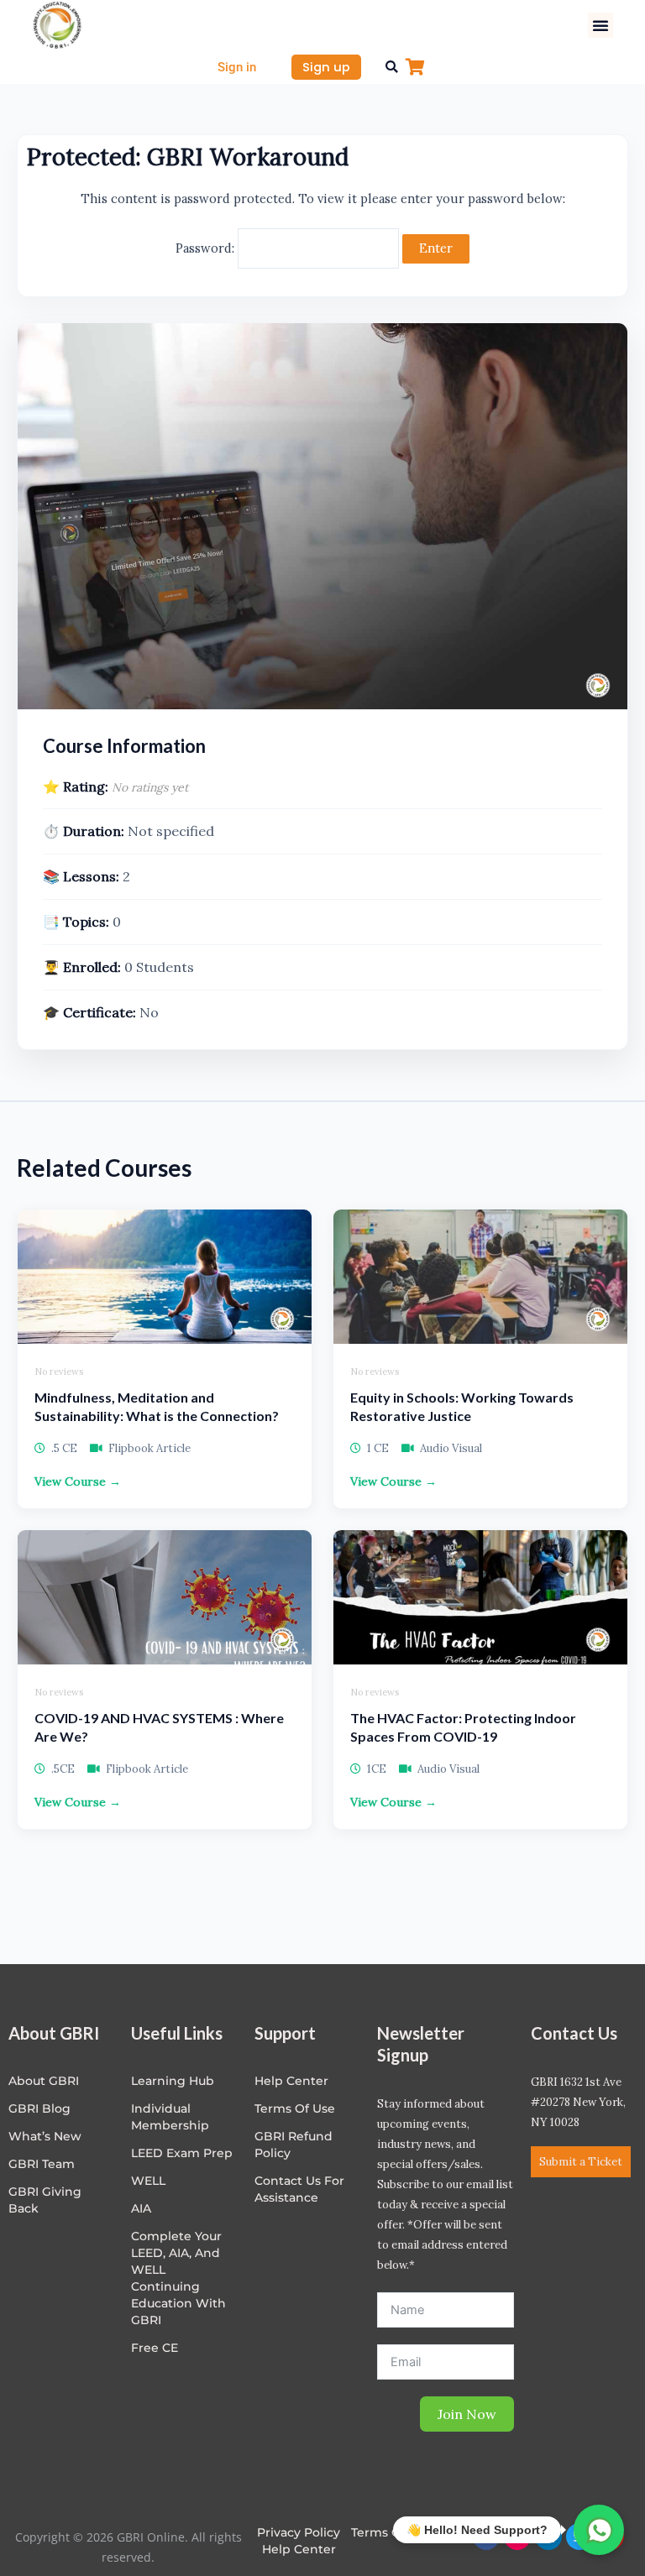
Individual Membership (170, 2117)
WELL (148, 2181)
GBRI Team (42, 2164)
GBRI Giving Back (45, 2200)
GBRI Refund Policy (294, 2145)
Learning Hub (173, 2081)
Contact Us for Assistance (299, 2189)
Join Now (467, 2414)
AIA (141, 2208)
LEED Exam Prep (182, 2153)
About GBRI (44, 2081)
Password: (207, 248)
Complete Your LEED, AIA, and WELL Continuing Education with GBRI (178, 2278)
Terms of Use (295, 2108)
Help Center (299, 2549)
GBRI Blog (39, 2108)
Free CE (155, 2348)
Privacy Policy (299, 2532)
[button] (600, 25)
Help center (291, 2081)
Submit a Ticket (581, 2162)
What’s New (45, 2136)
